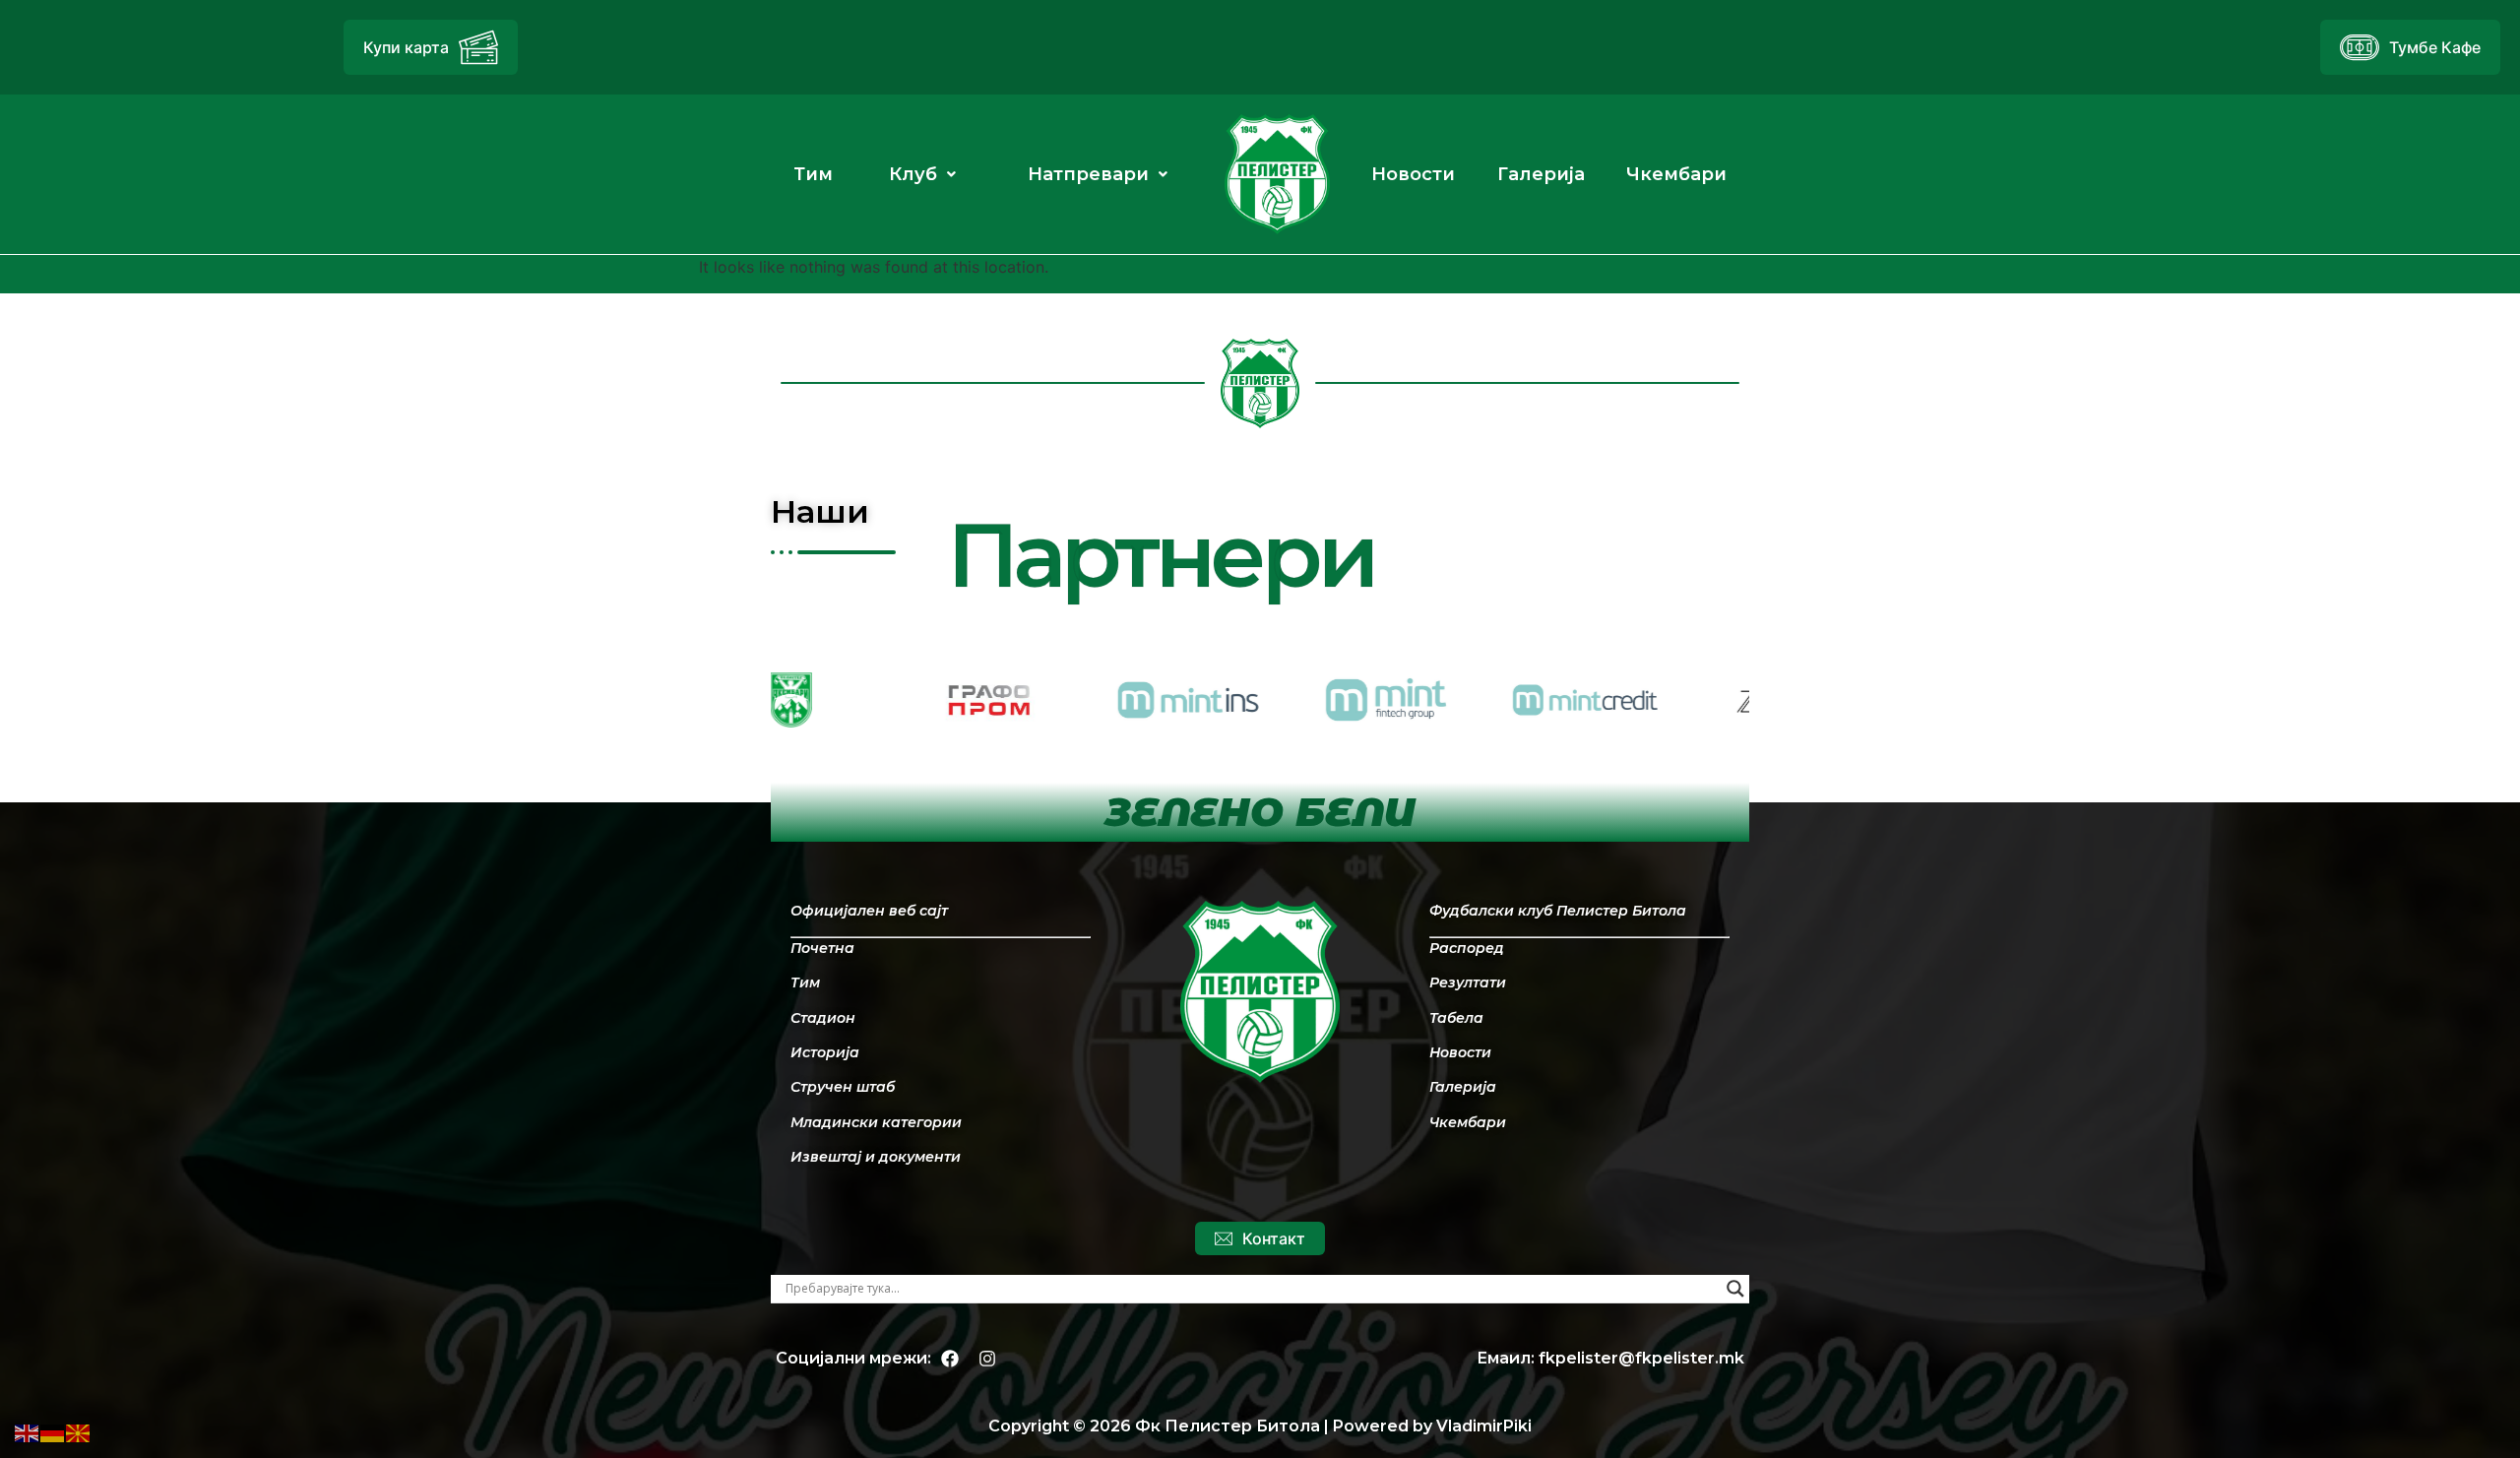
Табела (1456, 1018)
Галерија (1463, 1087)
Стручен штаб (843, 1087)
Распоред (1467, 948)
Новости (1460, 1052)
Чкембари (1468, 1122)
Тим (805, 983)
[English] (28, 1431)
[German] (53, 1431)
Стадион (823, 1018)
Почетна (822, 948)
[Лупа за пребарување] (1735, 1289)
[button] (922, 174)
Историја (825, 1052)
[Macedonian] (79, 1431)
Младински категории (876, 1122)
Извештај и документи (876, 1157)
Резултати (1468, 983)
